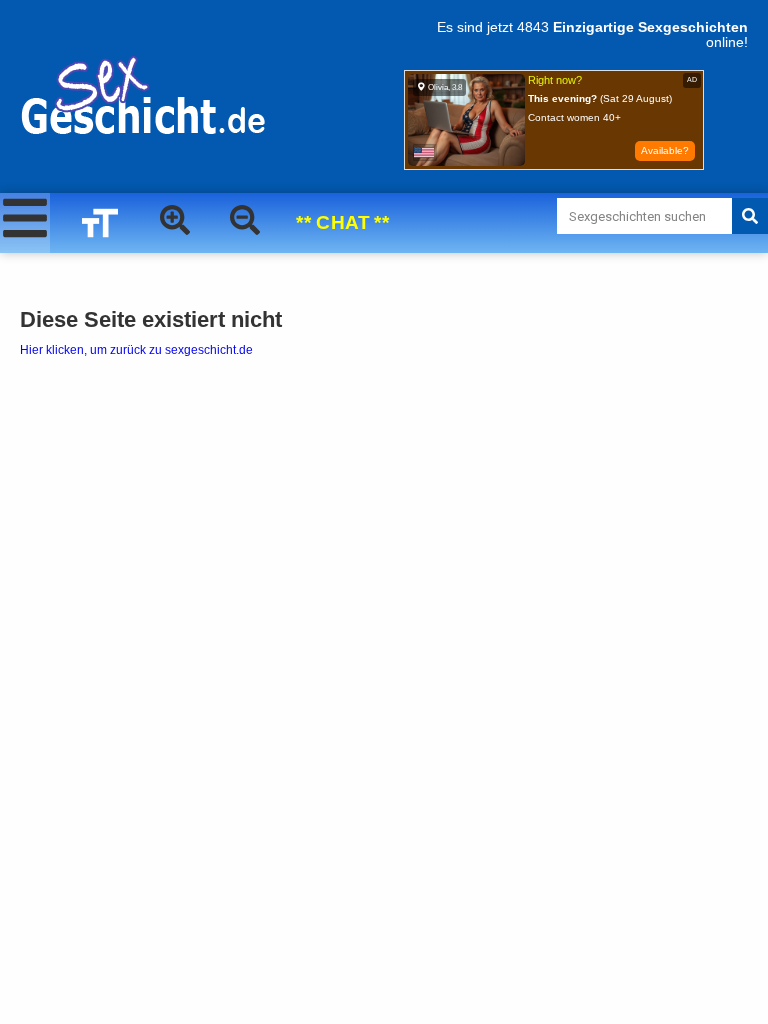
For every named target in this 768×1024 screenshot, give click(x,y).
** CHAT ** (343, 223)
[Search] (750, 216)
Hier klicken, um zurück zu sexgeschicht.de (136, 350)
